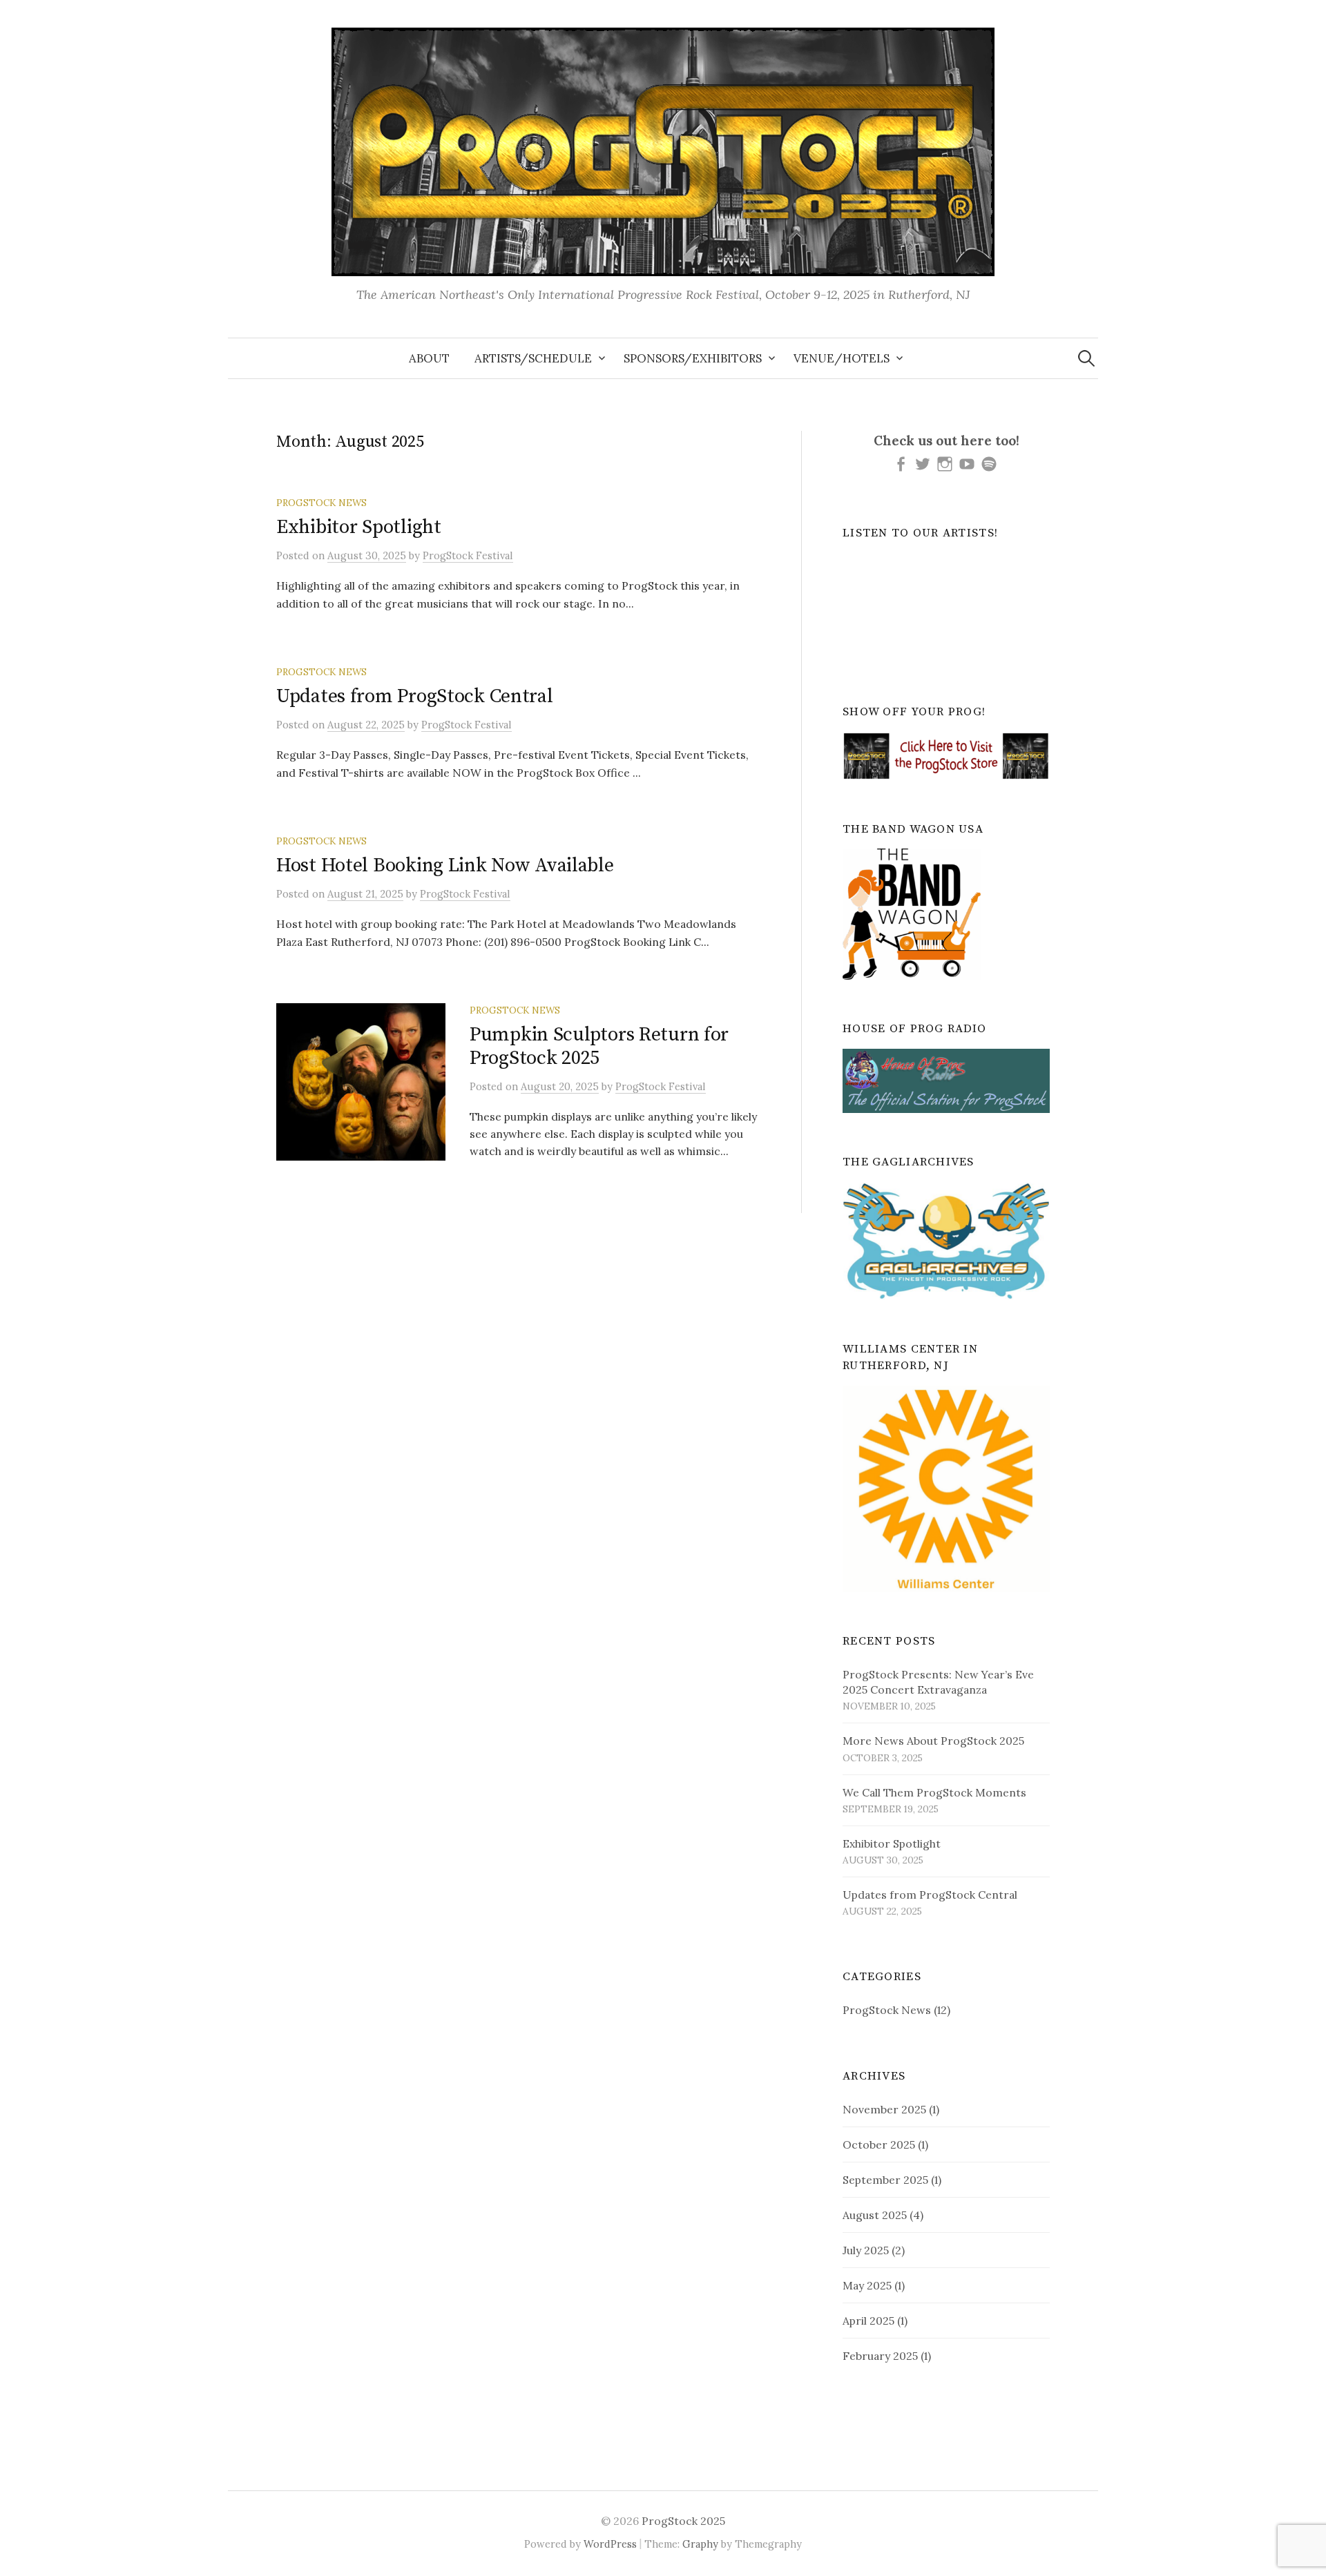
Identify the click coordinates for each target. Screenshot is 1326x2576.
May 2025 (867, 2285)
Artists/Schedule (533, 358)
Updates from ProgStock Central (415, 696)
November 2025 (884, 2109)
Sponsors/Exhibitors (693, 358)
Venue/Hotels (842, 358)
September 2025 (885, 2180)
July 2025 (866, 2250)
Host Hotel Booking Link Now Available (445, 865)
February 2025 (880, 2356)
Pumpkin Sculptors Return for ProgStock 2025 (599, 1046)
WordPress (610, 2544)
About (429, 358)
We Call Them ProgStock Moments (934, 1792)
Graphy (700, 2544)
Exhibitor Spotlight (359, 527)
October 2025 (879, 2144)
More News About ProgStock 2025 (933, 1741)
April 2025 (868, 2321)
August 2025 (875, 2215)
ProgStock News (321, 503)
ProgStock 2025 (683, 2521)
